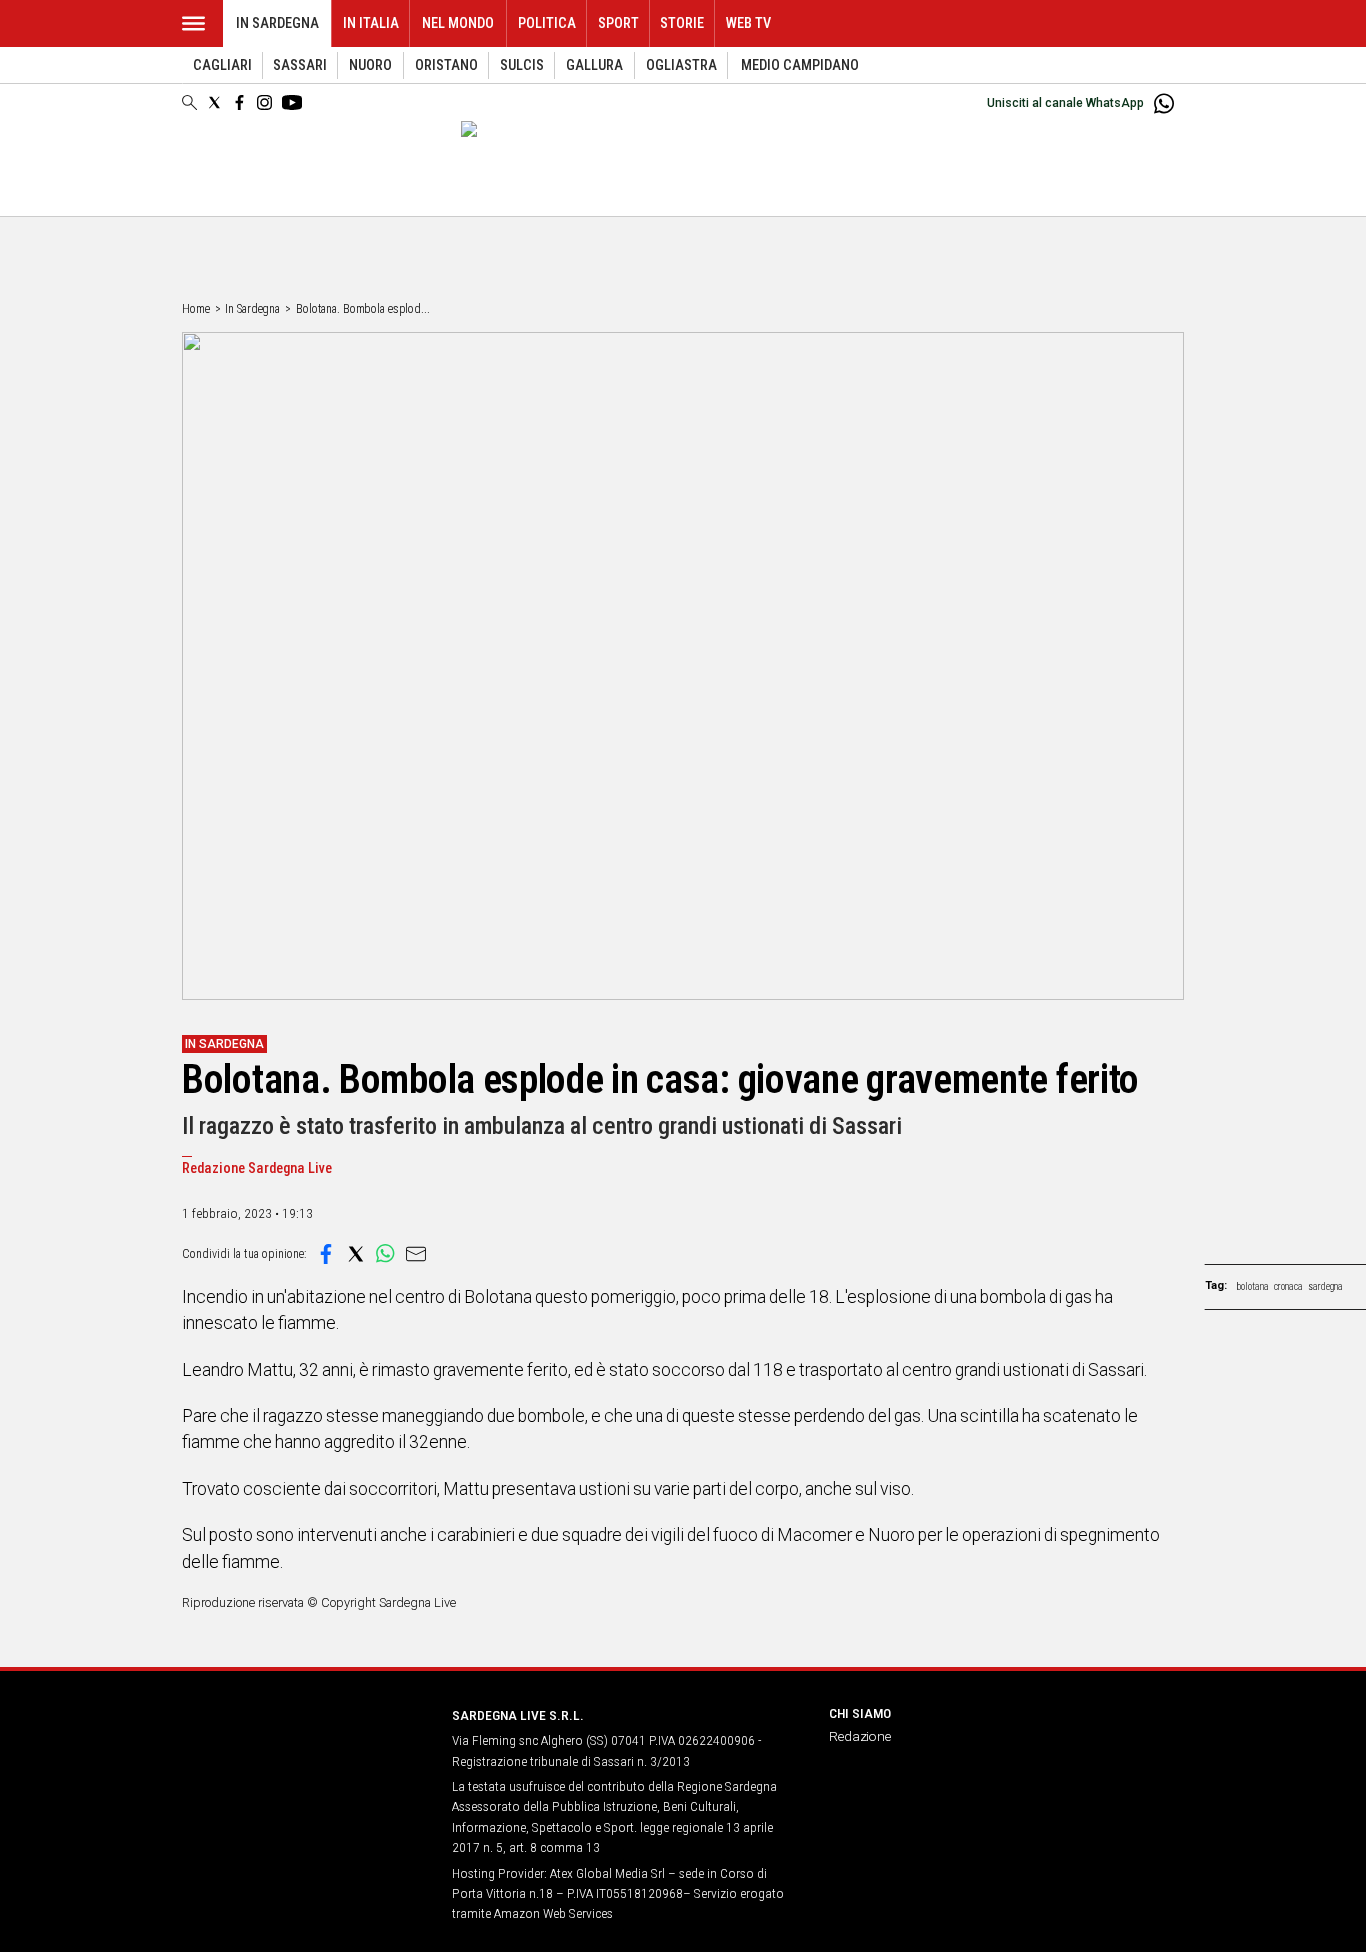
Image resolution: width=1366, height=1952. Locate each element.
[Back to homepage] (305, 1752)
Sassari (300, 65)
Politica (547, 23)
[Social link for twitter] (214, 102)
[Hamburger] (193, 23)
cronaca (1288, 1286)
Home (196, 309)
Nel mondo (458, 23)
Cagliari (222, 65)
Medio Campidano (800, 65)
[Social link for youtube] (292, 102)
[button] (326, 1254)
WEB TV (748, 23)
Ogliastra (681, 65)
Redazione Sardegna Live (257, 1168)
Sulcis (522, 65)
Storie (682, 23)
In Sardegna (277, 23)
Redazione (860, 1736)
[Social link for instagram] (264, 102)
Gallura (594, 65)
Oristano (446, 65)
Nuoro (370, 65)
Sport (618, 23)
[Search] (189, 104)
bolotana (1253, 1286)
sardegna (1325, 1286)
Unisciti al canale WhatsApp (1065, 103)
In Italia (371, 23)
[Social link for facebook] (239, 102)
